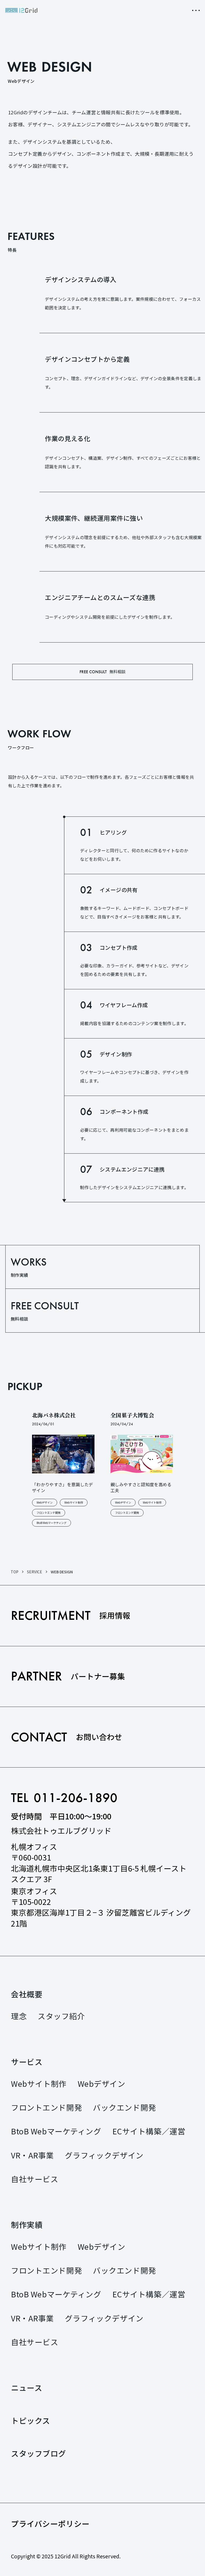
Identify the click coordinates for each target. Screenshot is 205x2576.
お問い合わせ (67, 1737)
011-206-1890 (76, 1798)
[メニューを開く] (196, 10)
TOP (15, 1572)
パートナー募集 (68, 1676)
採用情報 (71, 1615)
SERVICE (35, 1572)
